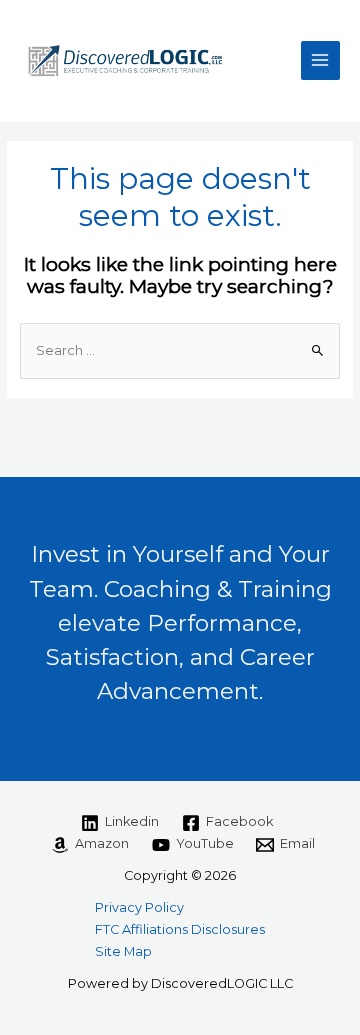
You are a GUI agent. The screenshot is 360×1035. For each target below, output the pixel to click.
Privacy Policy (139, 907)
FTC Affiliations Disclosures (180, 929)
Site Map (123, 951)
